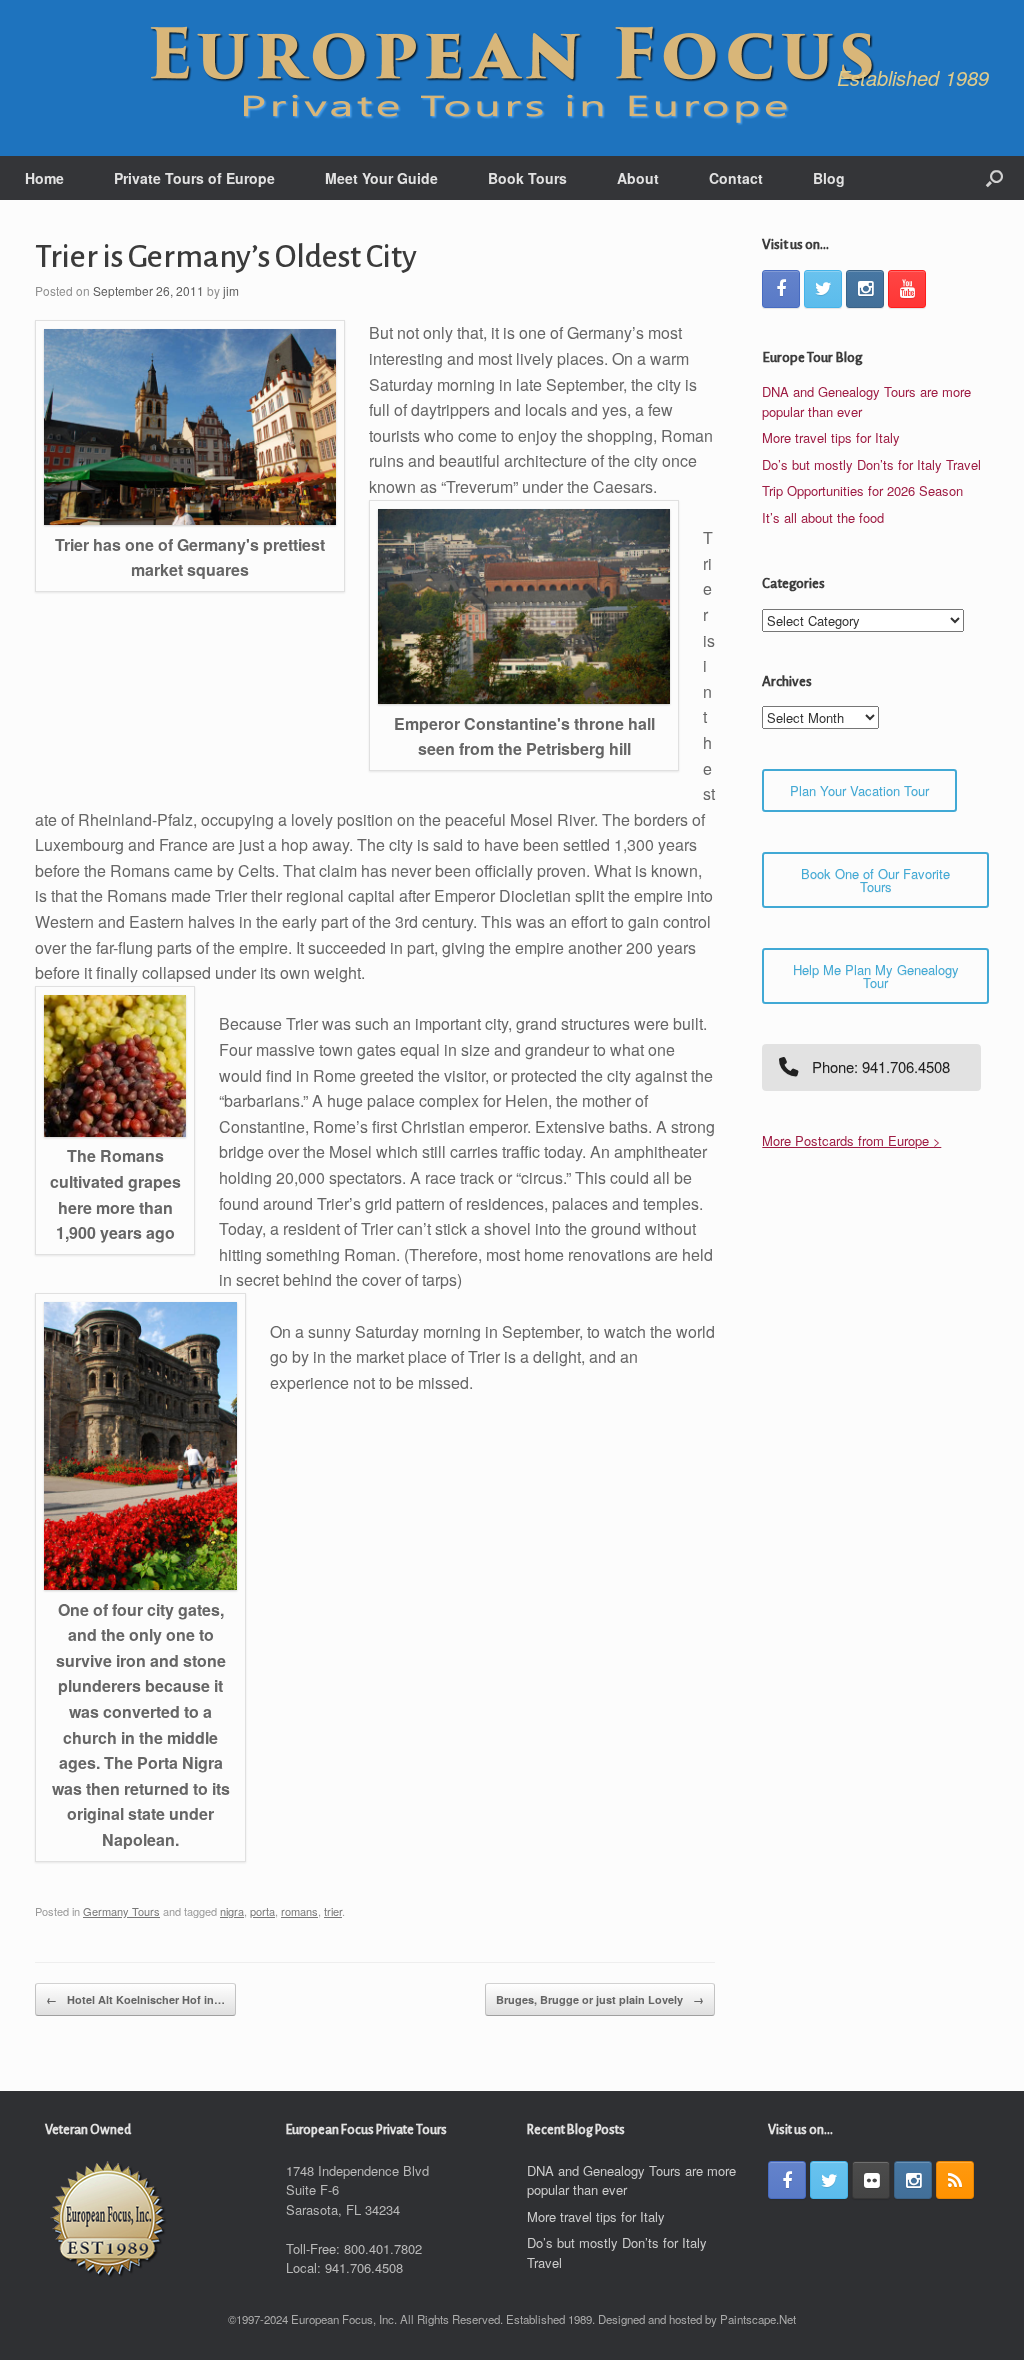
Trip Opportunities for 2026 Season (862, 490)
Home (44, 178)
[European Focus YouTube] (907, 289)
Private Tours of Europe (194, 178)
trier (333, 1911)
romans (299, 1911)
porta (262, 1911)
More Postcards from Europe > (851, 1140)
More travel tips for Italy (831, 437)
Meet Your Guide (381, 178)
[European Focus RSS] (955, 2180)
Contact (736, 178)
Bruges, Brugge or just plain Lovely (600, 1999)
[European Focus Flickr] (871, 2180)
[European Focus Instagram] (865, 289)
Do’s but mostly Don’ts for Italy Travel (871, 464)
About (638, 178)
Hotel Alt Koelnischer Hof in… (135, 1999)
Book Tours (527, 178)
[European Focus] (512, 78)
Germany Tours (121, 1911)
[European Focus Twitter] (823, 289)
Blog (829, 178)
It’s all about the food (823, 517)
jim (231, 290)
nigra (232, 1911)
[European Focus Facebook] (781, 289)
